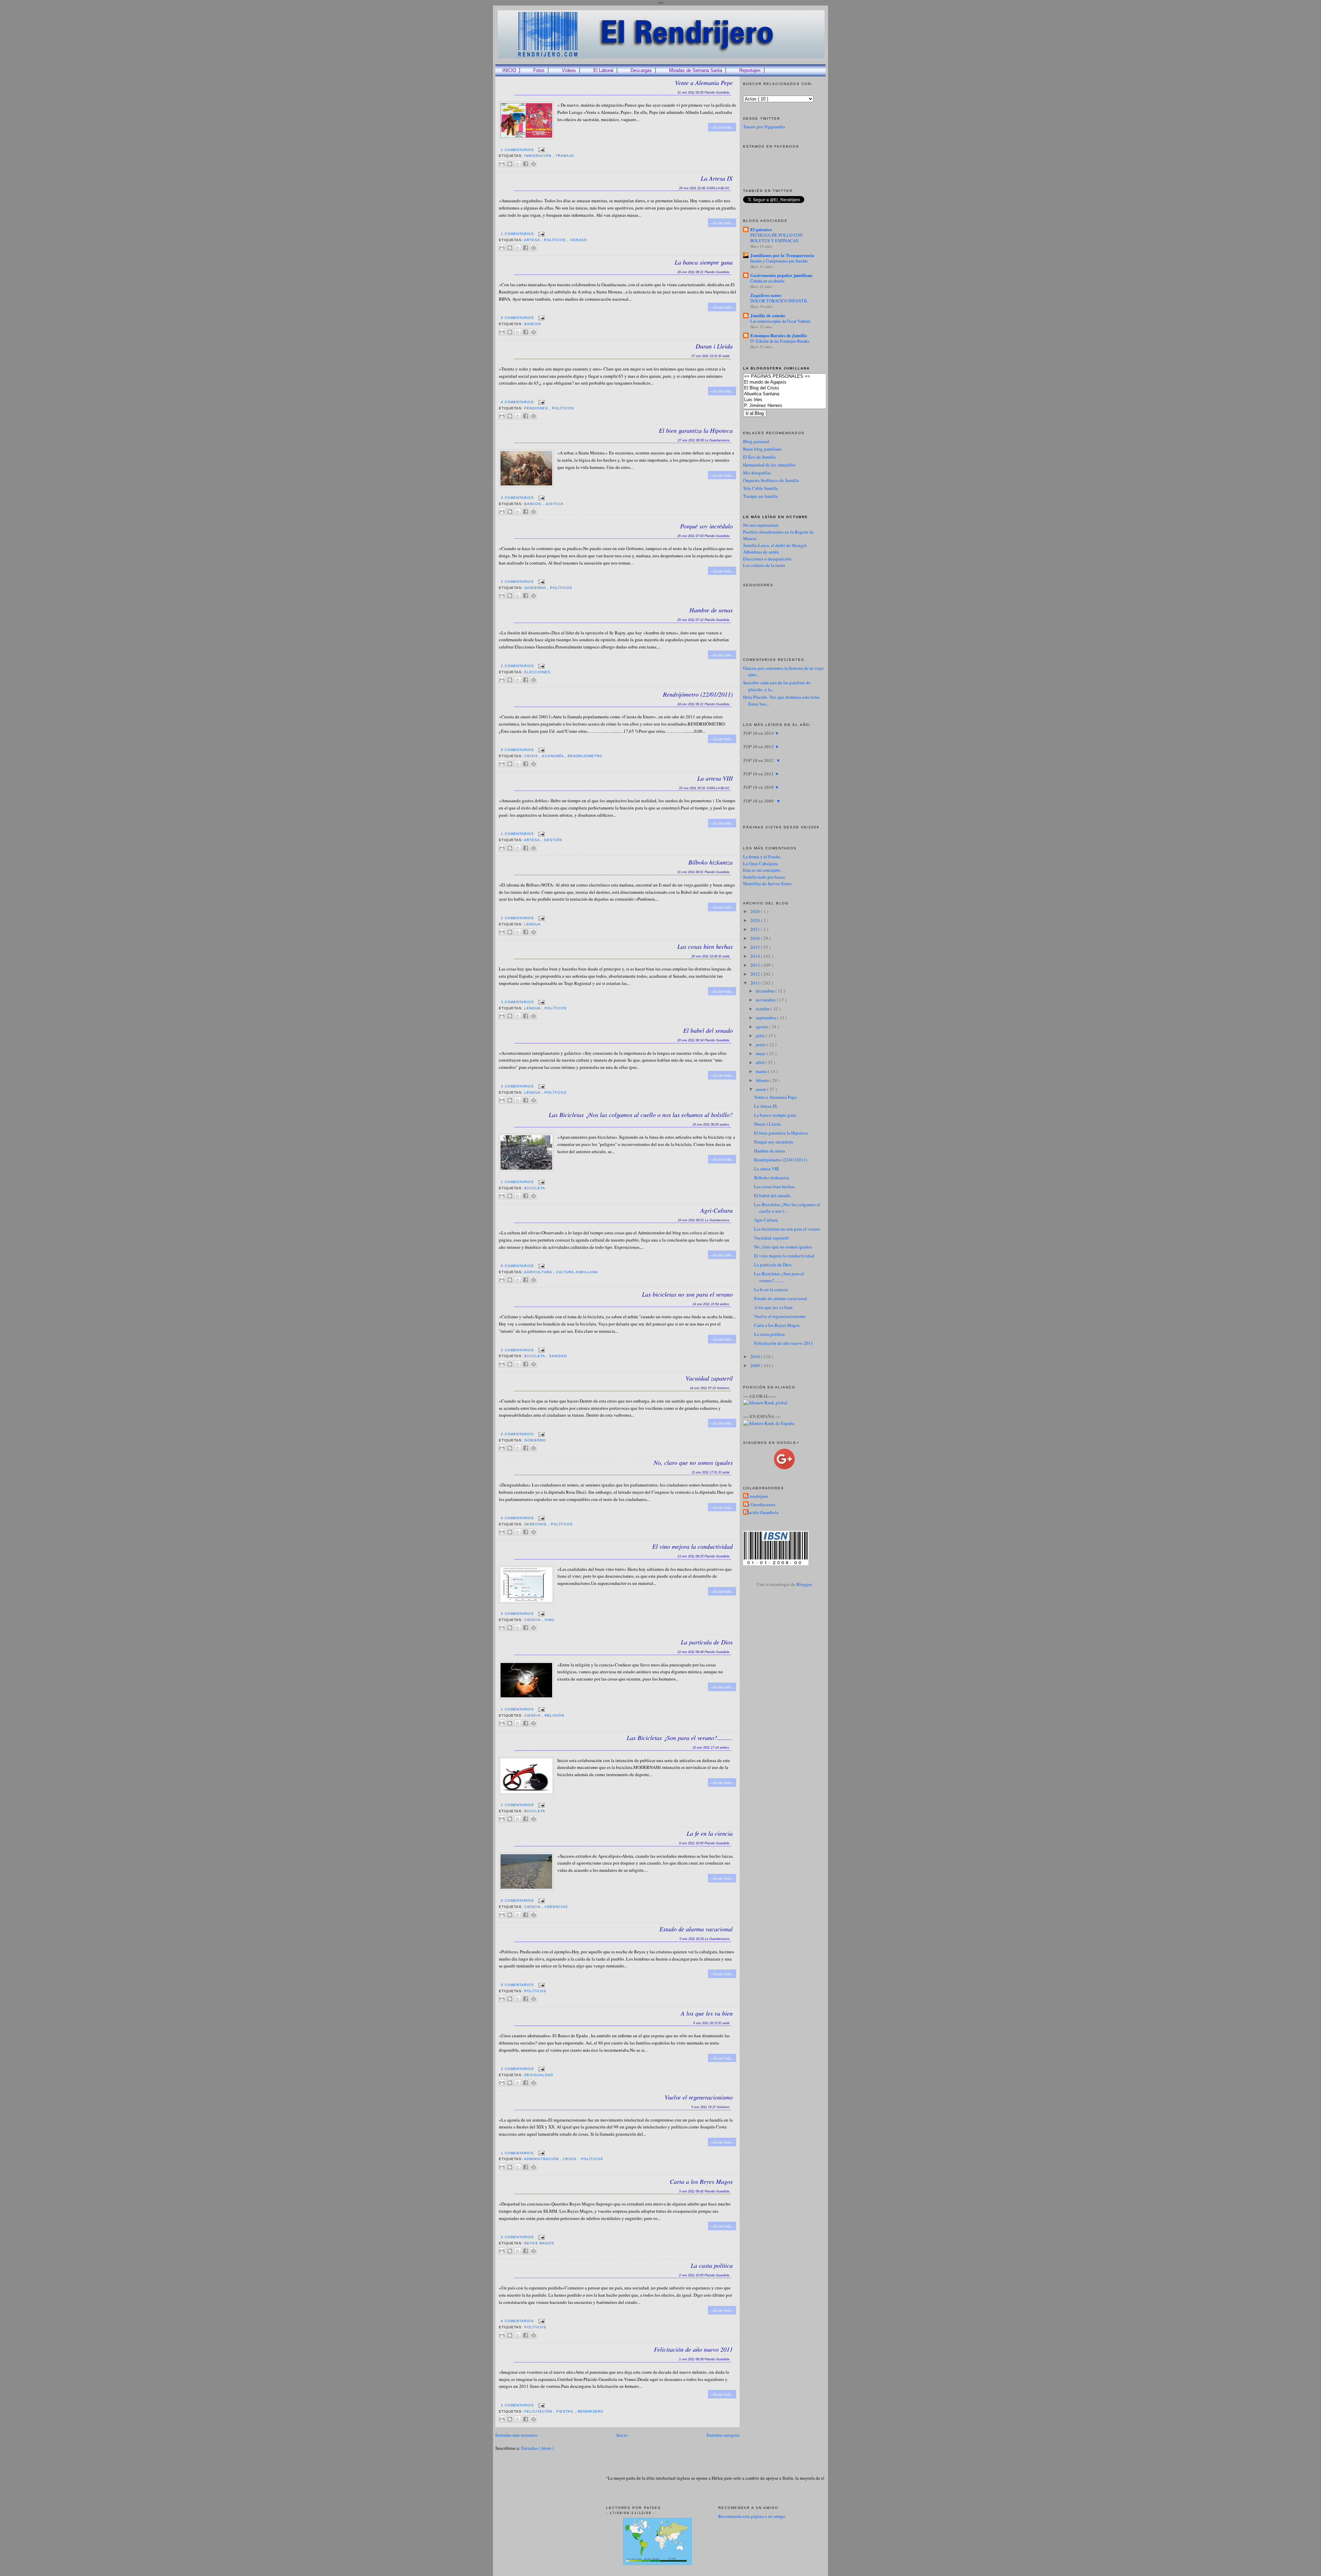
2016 (756, 938)
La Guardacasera (760, 1504)
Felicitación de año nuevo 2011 (693, 2349)
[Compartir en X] (518, 164)
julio (761, 1035)
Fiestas (565, 2411)
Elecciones (537, 672)
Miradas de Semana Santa (696, 70)
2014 (756, 956)
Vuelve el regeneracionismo (699, 2097)
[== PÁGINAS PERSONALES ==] (795, 377)
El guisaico (761, 229)
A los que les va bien (707, 2013)
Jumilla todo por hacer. (764, 877)
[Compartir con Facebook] (526, 164)
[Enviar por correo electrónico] (502, 164)
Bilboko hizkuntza (711, 862)
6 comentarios (518, 2321)
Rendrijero (590, 2411)
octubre (763, 1009)
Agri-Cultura (717, 1210)
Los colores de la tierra (764, 565)
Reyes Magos (539, 2243)
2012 (756, 974)
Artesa (533, 240)
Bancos (533, 324)
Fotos (539, 70)
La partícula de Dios (707, 1642)
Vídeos (569, 70)
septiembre (766, 1018)
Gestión (553, 840)
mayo (761, 1053)
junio (761, 1044)
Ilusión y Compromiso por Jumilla (779, 261)
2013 (756, 965)
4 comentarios (518, 402)
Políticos (556, 240)
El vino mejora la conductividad (692, 1546)
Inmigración (539, 156)
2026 (756, 911)
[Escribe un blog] (510, 164)
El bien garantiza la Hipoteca (696, 430)
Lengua (533, 924)
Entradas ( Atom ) (537, 2448)
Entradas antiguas (723, 2435)
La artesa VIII (715, 778)
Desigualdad (539, 2075)
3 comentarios (518, 498)
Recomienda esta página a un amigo (752, 2516)
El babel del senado (708, 1030)
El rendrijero (756, 1496)
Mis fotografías (757, 473)
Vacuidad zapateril (709, 1378)
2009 (756, 1365)
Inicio (622, 2435)
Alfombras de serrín (761, 552)
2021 (756, 929)
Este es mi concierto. (762, 870)
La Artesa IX (717, 178)
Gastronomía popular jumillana (781, 275)
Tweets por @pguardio (764, 127)
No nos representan (761, 525)
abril (761, 1062)
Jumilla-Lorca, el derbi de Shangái (775, 545)
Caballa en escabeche (767, 281)
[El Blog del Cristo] (795, 388)
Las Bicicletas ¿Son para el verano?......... (680, 1738)
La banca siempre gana (704, 262)
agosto (762, 1027)
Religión (554, 1715)
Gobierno (536, 588)
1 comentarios (518, 150)
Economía (554, 756)
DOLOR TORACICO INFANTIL (779, 301)
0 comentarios (518, 318)
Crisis (532, 756)
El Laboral (603, 70)
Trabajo (565, 156)
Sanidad (558, 1356)
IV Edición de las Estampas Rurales (780, 341)
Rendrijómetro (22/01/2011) (698, 694)
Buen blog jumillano (762, 449)
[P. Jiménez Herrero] (795, 406)
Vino (550, 1620)
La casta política (712, 2265)
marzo (762, 1071)
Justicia (554, 504)
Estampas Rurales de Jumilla (779, 335)
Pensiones (537, 408)
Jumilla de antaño (768, 315)
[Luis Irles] (795, 400)
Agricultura (539, 1272)
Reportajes (750, 70)
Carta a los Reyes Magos (701, 2181)
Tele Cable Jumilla (760, 488)
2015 (756, 947)
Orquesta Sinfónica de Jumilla (771, 480)
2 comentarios (518, 582)
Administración (542, 2159)
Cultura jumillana (577, 1272)
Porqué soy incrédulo (706, 526)
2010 (756, 1356)
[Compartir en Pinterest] (534, 164)
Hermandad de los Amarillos (769, 465)
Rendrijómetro (585, 756)
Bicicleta (535, 1188)
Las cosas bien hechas (705, 946)
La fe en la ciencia (710, 1833)
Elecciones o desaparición (767, 559)
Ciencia (533, 1620)
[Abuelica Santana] (795, 394)
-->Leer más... (722, 127)
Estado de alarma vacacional (696, 1929)
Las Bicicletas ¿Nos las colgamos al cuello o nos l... (787, 1208)
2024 (756, 920)
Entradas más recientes (516, 2435)
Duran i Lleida (714, 346)
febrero (763, 1080)
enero (761, 1089)
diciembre (766, 991)
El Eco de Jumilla (759, 457)
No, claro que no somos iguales (693, 1462)
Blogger (804, 1584)
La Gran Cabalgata (760, 863)
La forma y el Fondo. (762, 857)
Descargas (641, 70)
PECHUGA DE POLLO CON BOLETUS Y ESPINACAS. (776, 238)
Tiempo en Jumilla (760, 496)
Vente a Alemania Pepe (704, 83)
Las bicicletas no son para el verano (687, 1294)
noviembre (766, 1000)
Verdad (578, 240)
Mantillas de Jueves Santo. (768, 883)
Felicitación (539, 2411)
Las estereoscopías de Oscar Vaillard (780, 321)
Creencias (556, 1907)
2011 (756, 983)
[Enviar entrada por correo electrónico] (541, 150)
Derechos (536, 1524)
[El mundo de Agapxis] (795, 382)
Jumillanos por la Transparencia (782, 255)
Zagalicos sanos (766, 295)
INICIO (509, 70)
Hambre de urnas (711, 610)
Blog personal (756, 441)
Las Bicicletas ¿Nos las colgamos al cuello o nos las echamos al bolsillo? (641, 1115)
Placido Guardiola (762, 1512)
